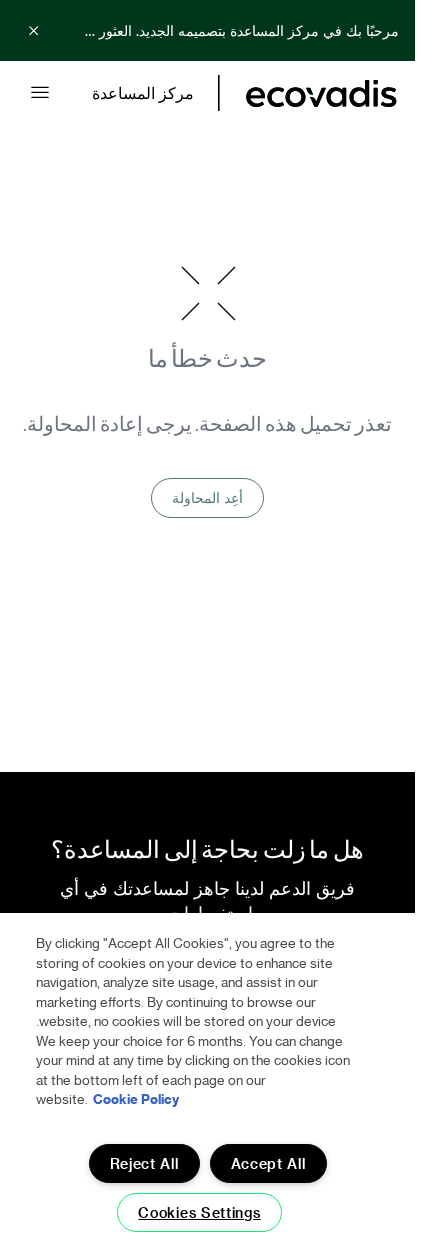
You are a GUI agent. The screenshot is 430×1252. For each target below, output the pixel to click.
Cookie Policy (136, 1098)
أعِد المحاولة (207, 497)
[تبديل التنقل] (40, 93)
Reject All (144, 1163)
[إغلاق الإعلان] (34, 31)
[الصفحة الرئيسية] (321, 93)
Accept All (268, 1163)
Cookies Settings (199, 1212)
